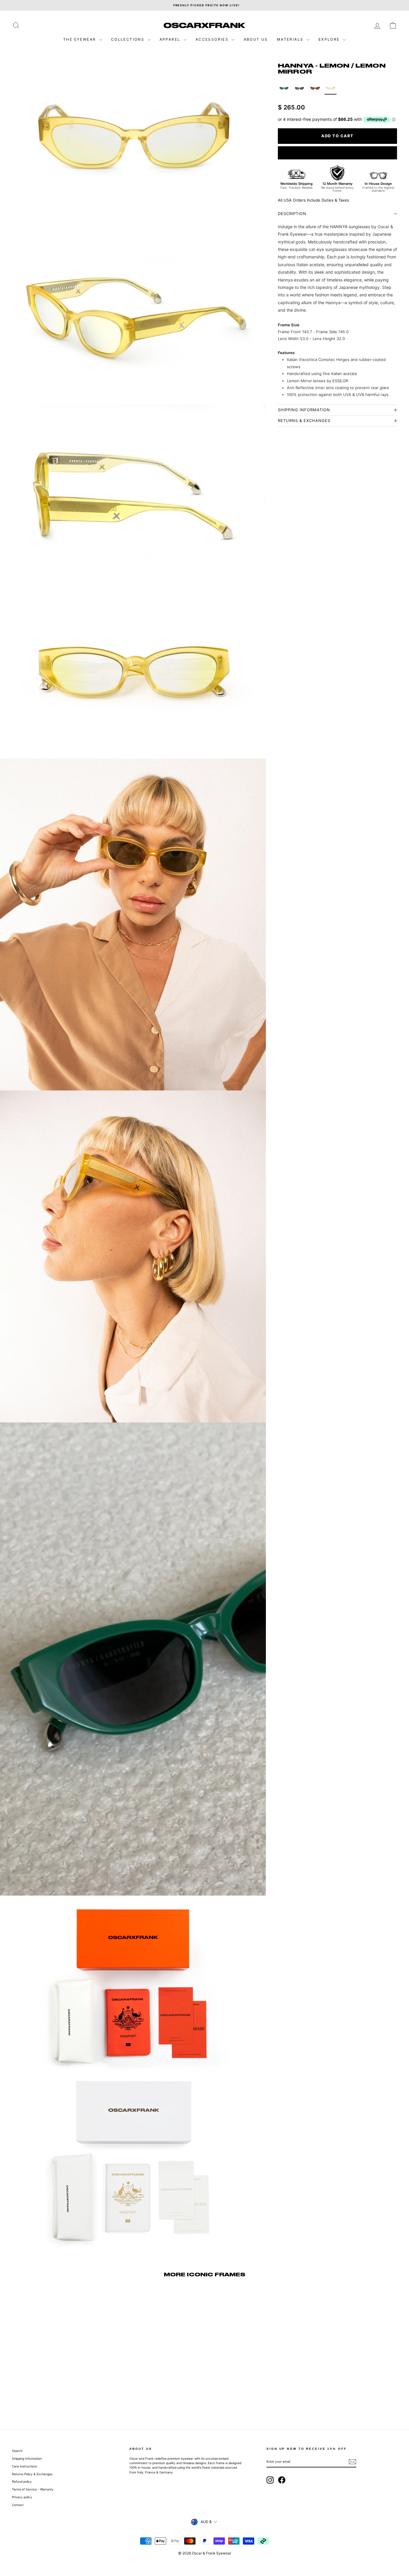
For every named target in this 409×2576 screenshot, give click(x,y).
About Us (256, 39)
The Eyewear (80, 39)
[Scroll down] (133, 2551)
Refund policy (22, 2481)
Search (17, 2451)
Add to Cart (58, 2377)
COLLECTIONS (129, 39)
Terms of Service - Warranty (33, 2489)
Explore (330, 39)
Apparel (171, 39)
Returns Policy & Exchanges (32, 2474)
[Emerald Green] (284, 89)
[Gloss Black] (299, 89)
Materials (291, 39)
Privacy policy (22, 2497)
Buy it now (337, 153)
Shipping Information (27, 2458)
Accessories (213, 39)
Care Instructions (24, 2466)
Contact (18, 2505)
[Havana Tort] (315, 89)
